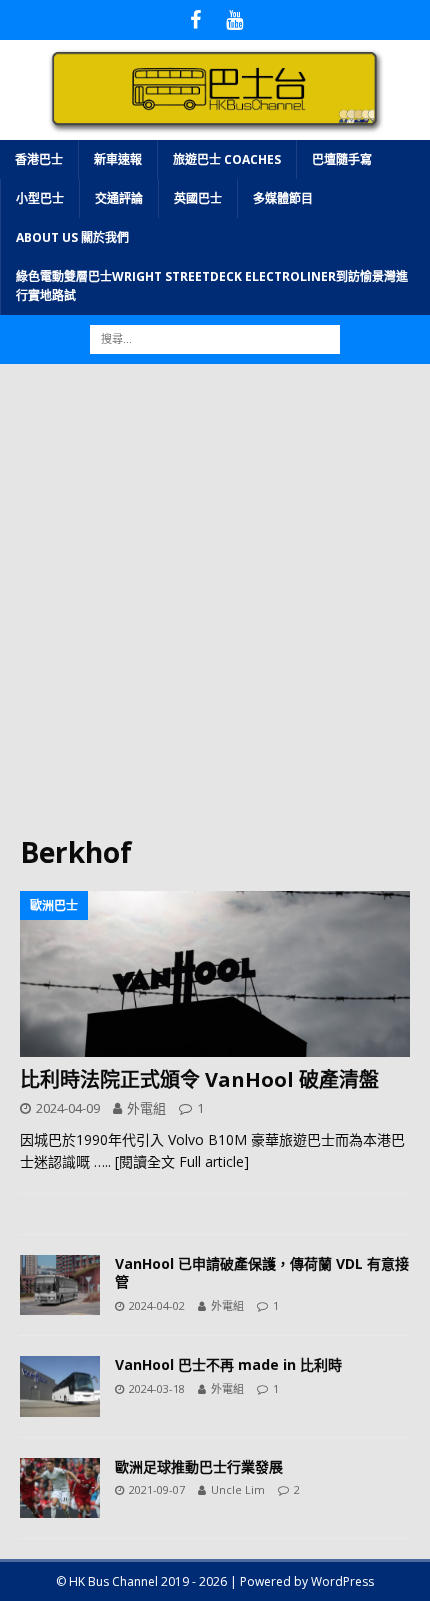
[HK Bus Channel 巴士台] (215, 127)
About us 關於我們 (72, 237)
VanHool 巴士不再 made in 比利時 (228, 1364)
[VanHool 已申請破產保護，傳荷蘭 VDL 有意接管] (60, 1285)
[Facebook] (195, 20)
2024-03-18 (157, 1388)
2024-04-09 (68, 1108)
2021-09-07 (157, 1489)
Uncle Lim (238, 1489)
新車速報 (118, 159)
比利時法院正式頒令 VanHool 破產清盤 (199, 1079)
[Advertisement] (215, 609)
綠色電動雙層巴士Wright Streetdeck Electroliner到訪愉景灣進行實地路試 (212, 286)
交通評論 (119, 198)
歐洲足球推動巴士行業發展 (199, 1466)
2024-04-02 (157, 1305)
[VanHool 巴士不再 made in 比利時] (60, 1386)
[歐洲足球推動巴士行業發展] (60, 1488)
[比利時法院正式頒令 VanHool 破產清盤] (215, 974)
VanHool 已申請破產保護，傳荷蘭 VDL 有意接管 (262, 1272)
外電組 (146, 1108)
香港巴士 (39, 159)
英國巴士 (198, 198)
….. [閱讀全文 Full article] (171, 1161)
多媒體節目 (283, 198)
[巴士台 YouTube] (234, 20)
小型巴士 (40, 198)
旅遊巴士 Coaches (227, 159)
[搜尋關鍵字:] (215, 338)
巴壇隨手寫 (342, 159)
